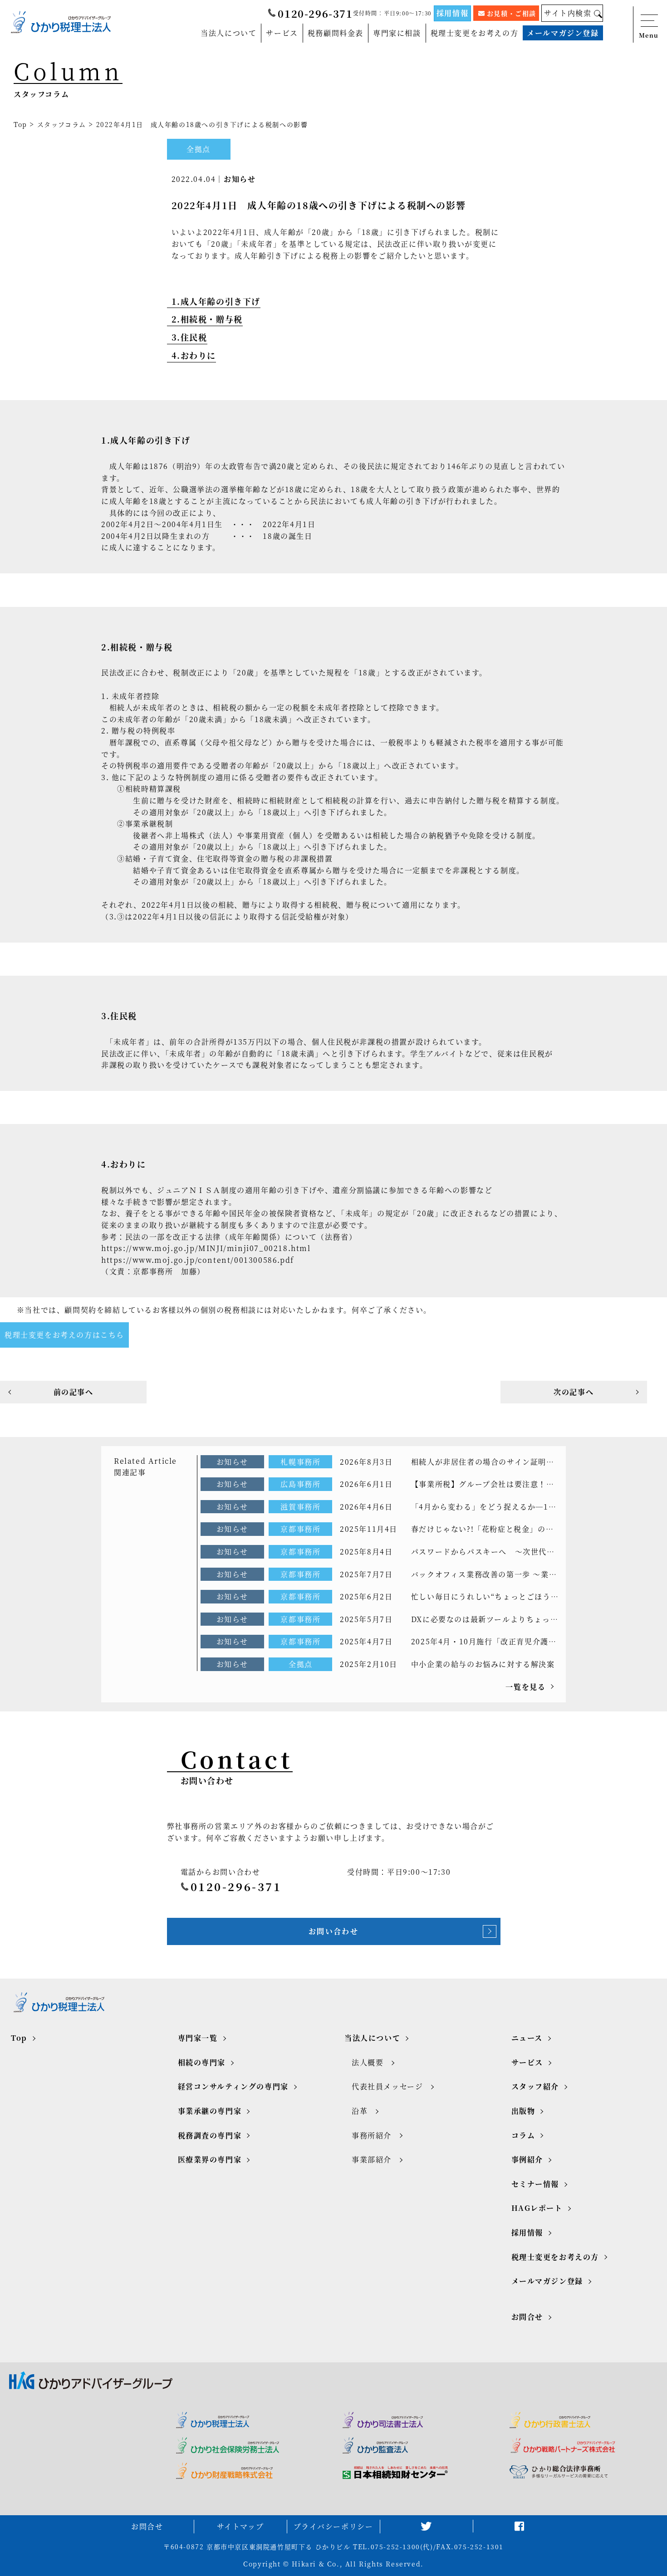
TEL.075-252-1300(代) (393, 2547)
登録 (531, 2565)
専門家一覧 (198, 2038)
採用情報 (452, 13)
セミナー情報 (535, 2184)
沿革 (360, 2111)
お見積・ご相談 (512, 13)
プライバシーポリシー (333, 2526)
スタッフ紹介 (535, 2086)
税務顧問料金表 (336, 33)
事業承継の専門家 (210, 2111)
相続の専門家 (202, 2062)
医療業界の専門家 (210, 2159)
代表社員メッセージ (387, 2086)
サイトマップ (240, 2526)
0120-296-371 (315, 13)
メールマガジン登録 (563, 33)
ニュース (527, 2038)
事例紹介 (527, 2159)
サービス (282, 33)
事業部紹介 (372, 2159)
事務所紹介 (372, 2135)
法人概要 (368, 2062)
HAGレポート (537, 2208)
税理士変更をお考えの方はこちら (64, 1335)
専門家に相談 (397, 33)
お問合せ (527, 2317)
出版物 (523, 2111)
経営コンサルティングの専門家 (233, 2086)
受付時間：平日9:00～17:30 (392, 13)
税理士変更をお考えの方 (475, 33)
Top (20, 124)
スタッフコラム (62, 124)
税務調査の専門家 (210, 2135)
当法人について (228, 33)
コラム (523, 2135)
